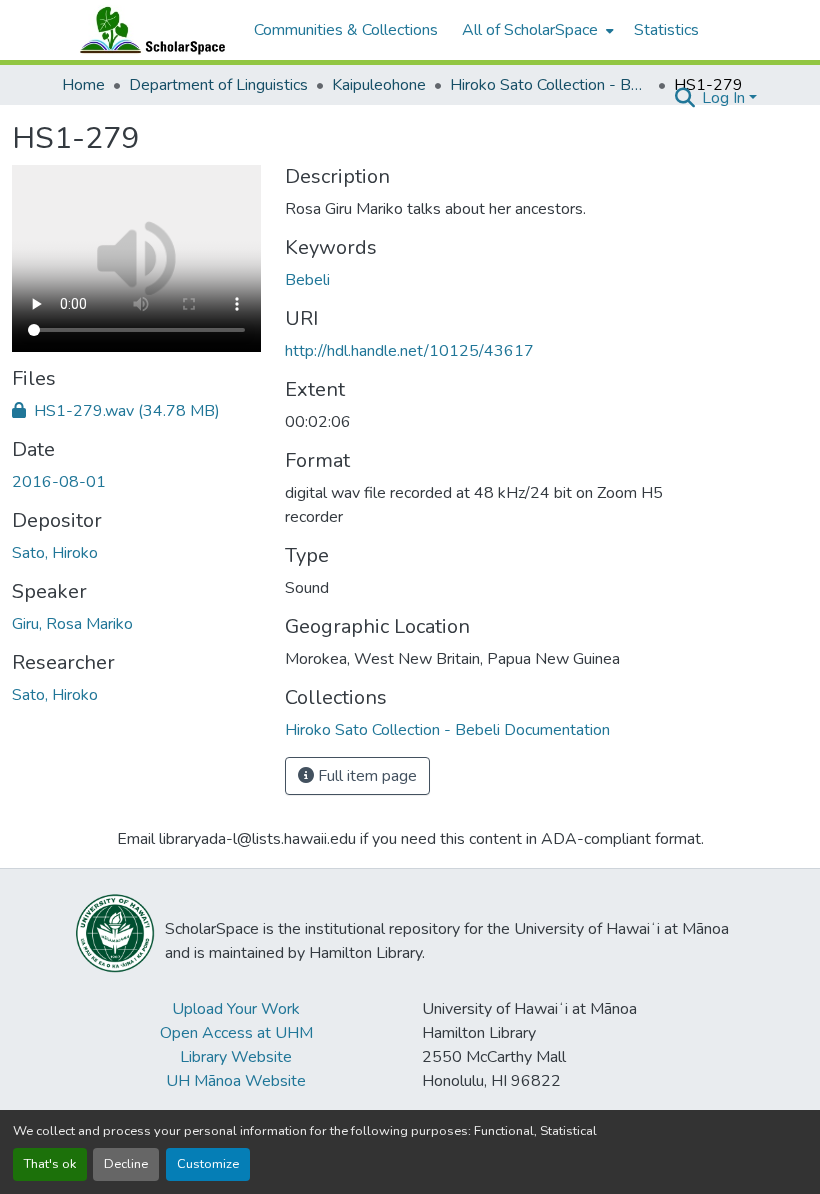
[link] (136, 411)
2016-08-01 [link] (59, 482)
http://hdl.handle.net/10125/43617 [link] (409, 351)
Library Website (236, 1057)
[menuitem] (536, 30)
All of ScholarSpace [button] (530, 30)
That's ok (50, 1164)
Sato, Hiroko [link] (55, 553)
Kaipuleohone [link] (379, 85)
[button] (148, 30)
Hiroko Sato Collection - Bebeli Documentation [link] (550, 85)
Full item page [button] (365, 776)
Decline (126, 1164)
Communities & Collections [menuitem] (346, 30)
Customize (208, 1164)
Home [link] (83, 85)
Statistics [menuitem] (666, 30)
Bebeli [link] (307, 280)
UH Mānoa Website (236, 1081)
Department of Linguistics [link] (218, 85)
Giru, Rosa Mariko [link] (72, 624)
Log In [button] (725, 98)
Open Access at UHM (236, 1033)
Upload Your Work (236, 1009)
